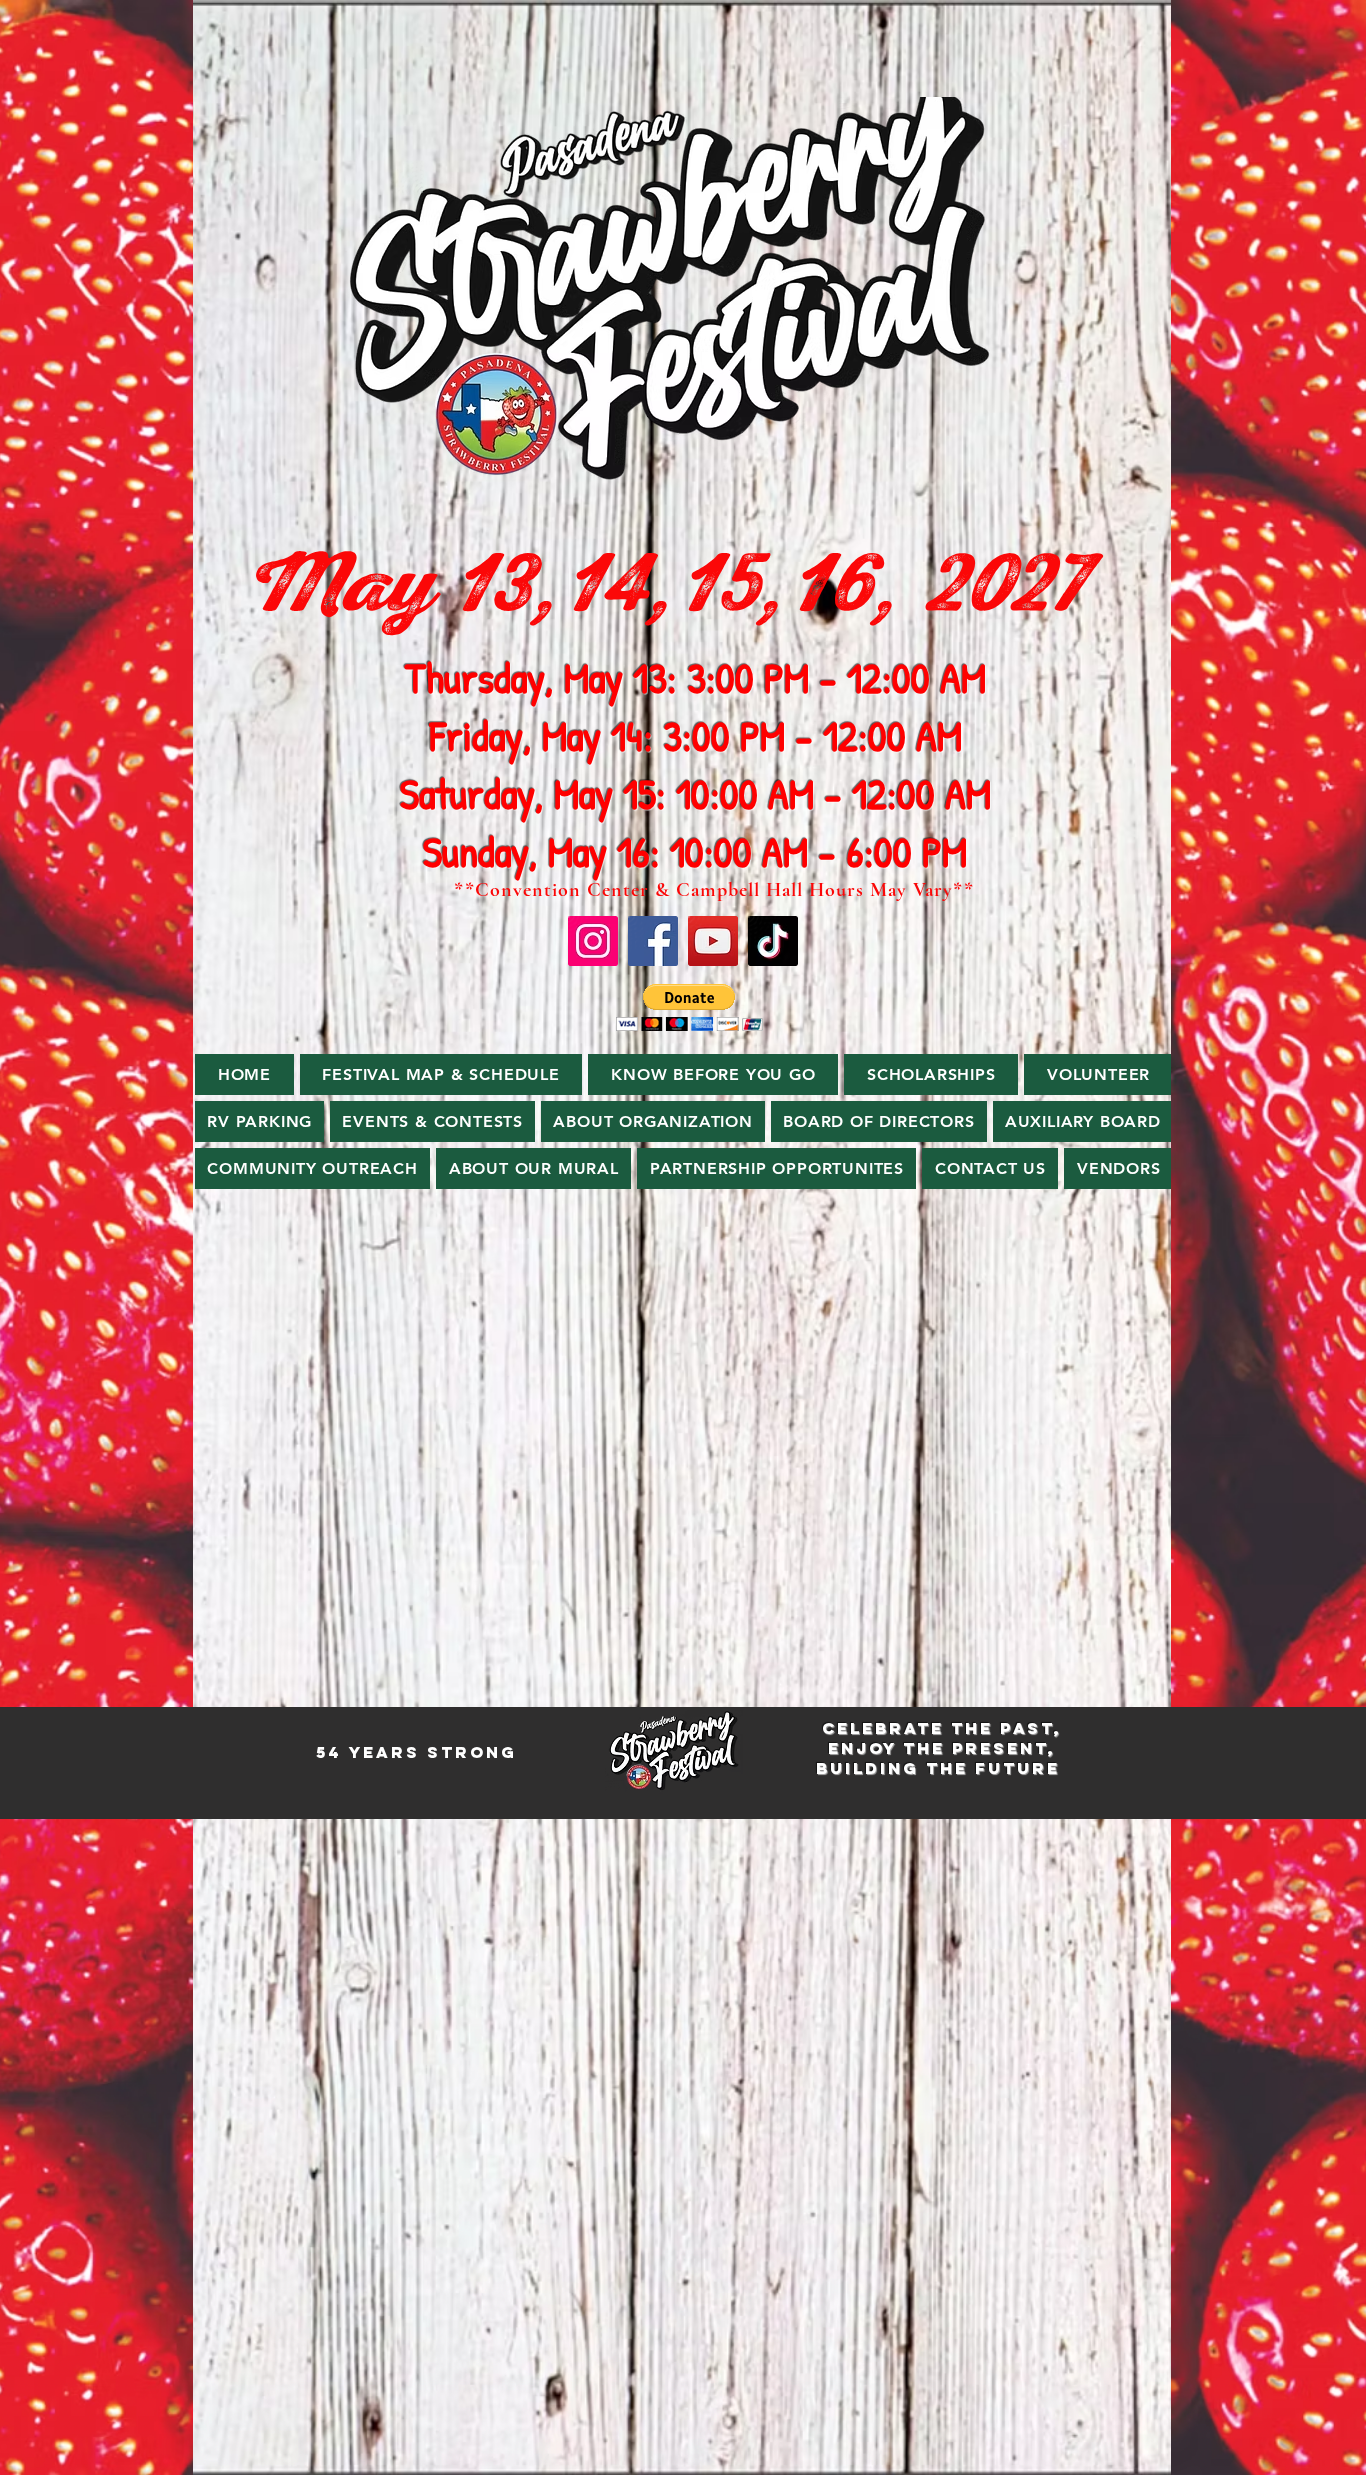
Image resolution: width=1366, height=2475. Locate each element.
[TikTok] (773, 941)
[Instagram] (593, 941)
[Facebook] (653, 941)
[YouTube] (713, 941)
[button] (689, 1007)
